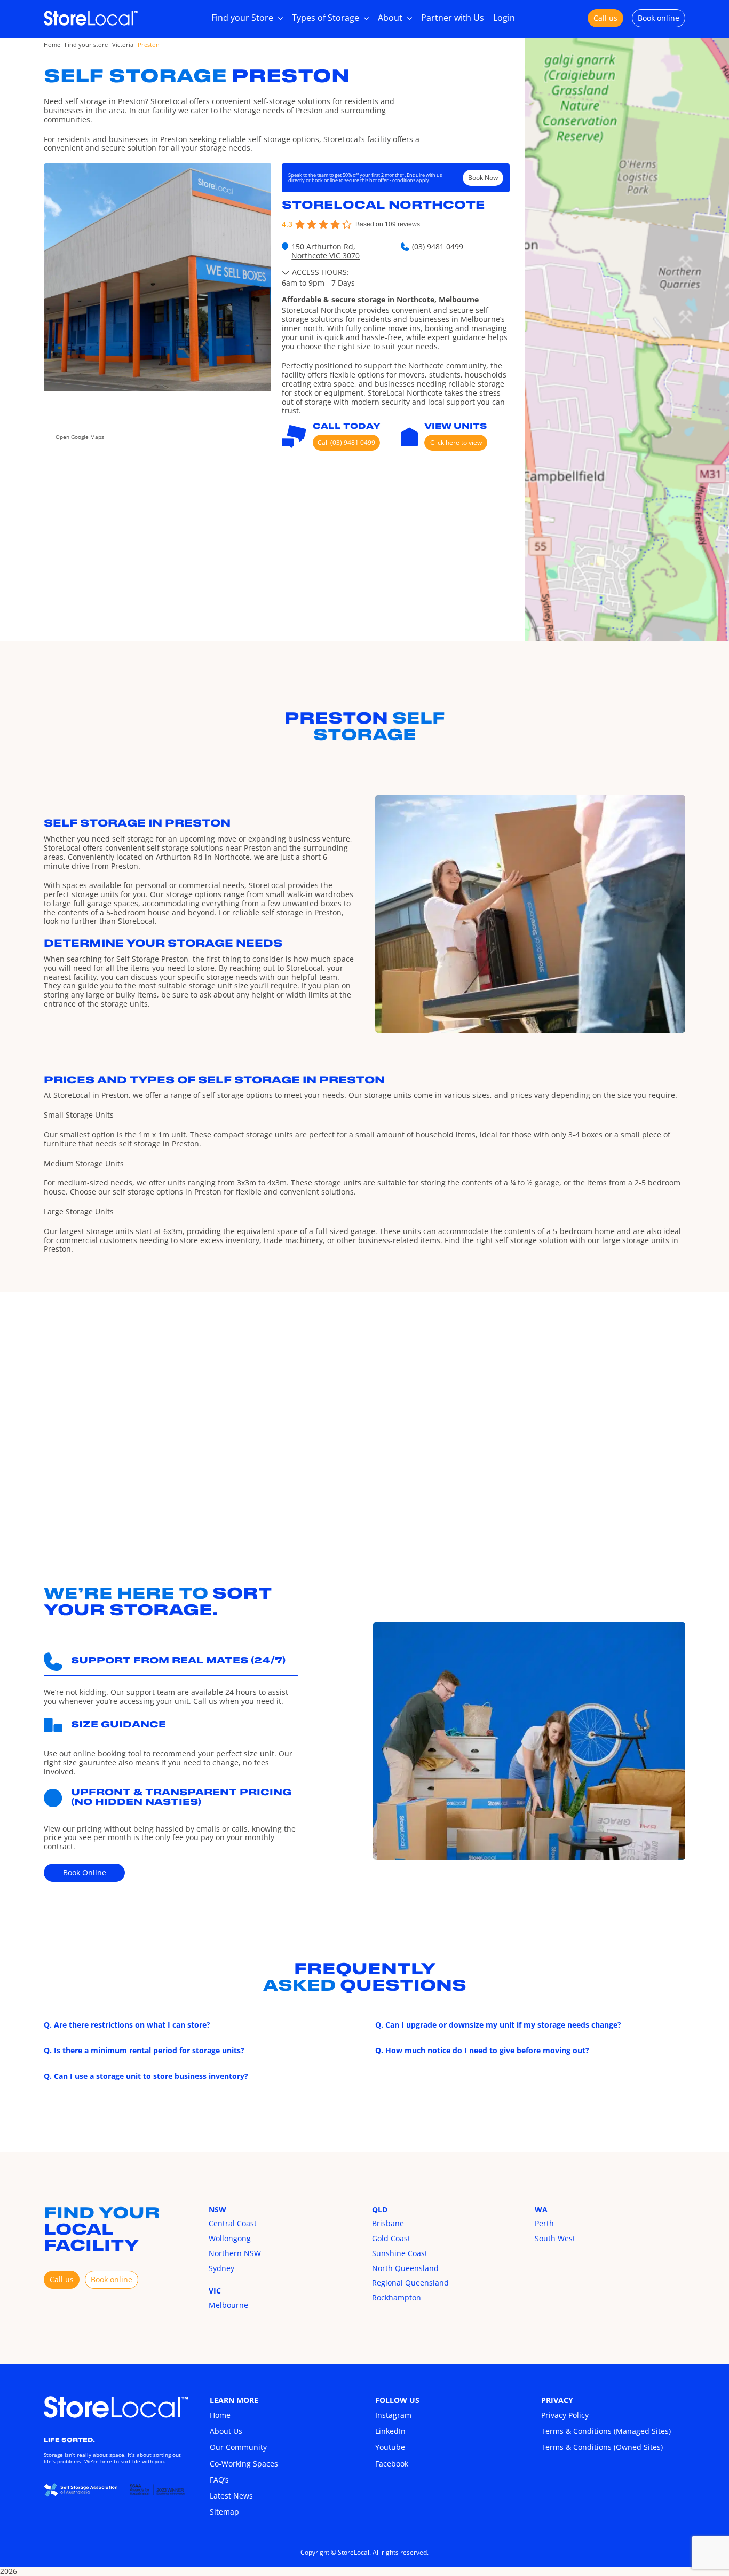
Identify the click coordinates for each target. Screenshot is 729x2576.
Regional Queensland (410, 2283)
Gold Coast (391, 2238)
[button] (318, 272)
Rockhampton (397, 2298)
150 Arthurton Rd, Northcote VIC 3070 (326, 252)
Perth (544, 2223)
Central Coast (233, 2223)
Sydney (221, 2268)
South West (555, 2238)
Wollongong (230, 2238)
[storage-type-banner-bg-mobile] (116, 2400)
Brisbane (388, 2223)
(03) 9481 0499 (438, 247)
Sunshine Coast (400, 2253)
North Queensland (405, 2268)
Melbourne (228, 2305)
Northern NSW (235, 2253)
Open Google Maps (80, 437)
